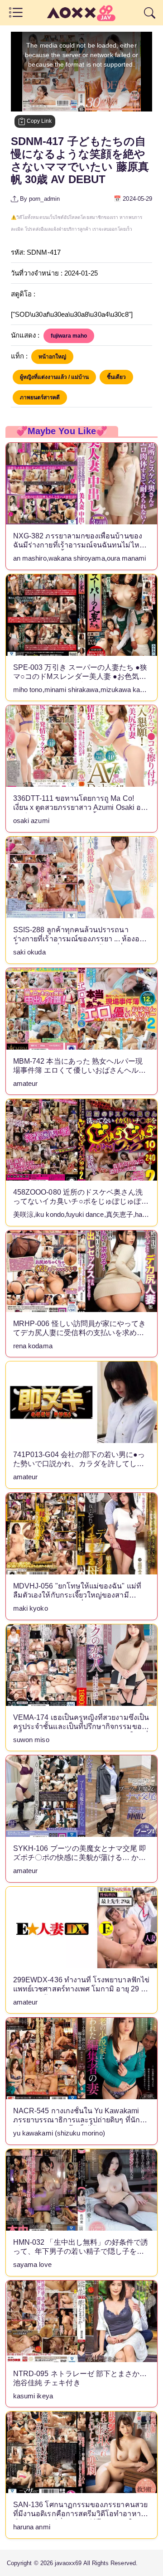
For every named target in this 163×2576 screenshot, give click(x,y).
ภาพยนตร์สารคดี (40, 397)
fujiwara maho (69, 336)
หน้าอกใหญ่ (52, 357)
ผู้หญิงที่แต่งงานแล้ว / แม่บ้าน (54, 377)
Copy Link (38, 121)
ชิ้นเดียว (116, 377)
